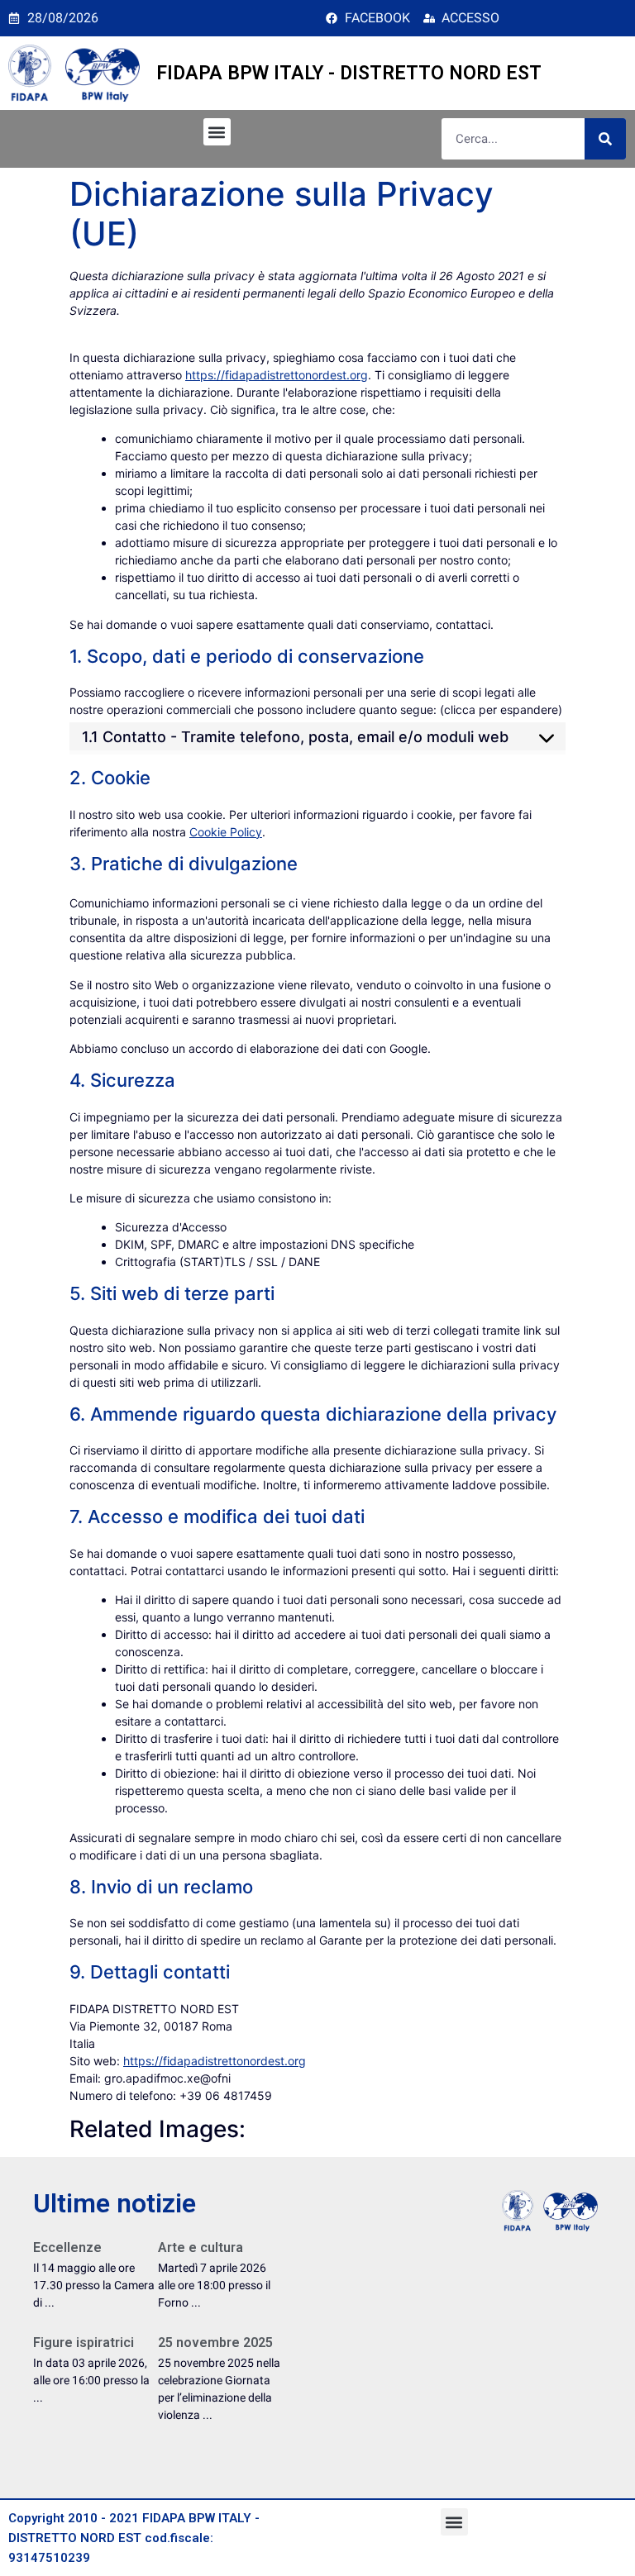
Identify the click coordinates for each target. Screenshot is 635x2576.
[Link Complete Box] (95, 2281)
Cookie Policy (226, 832)
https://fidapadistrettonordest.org (277, 375)
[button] (217, 132)
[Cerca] (605, 139)
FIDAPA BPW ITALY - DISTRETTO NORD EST (349, 73)
